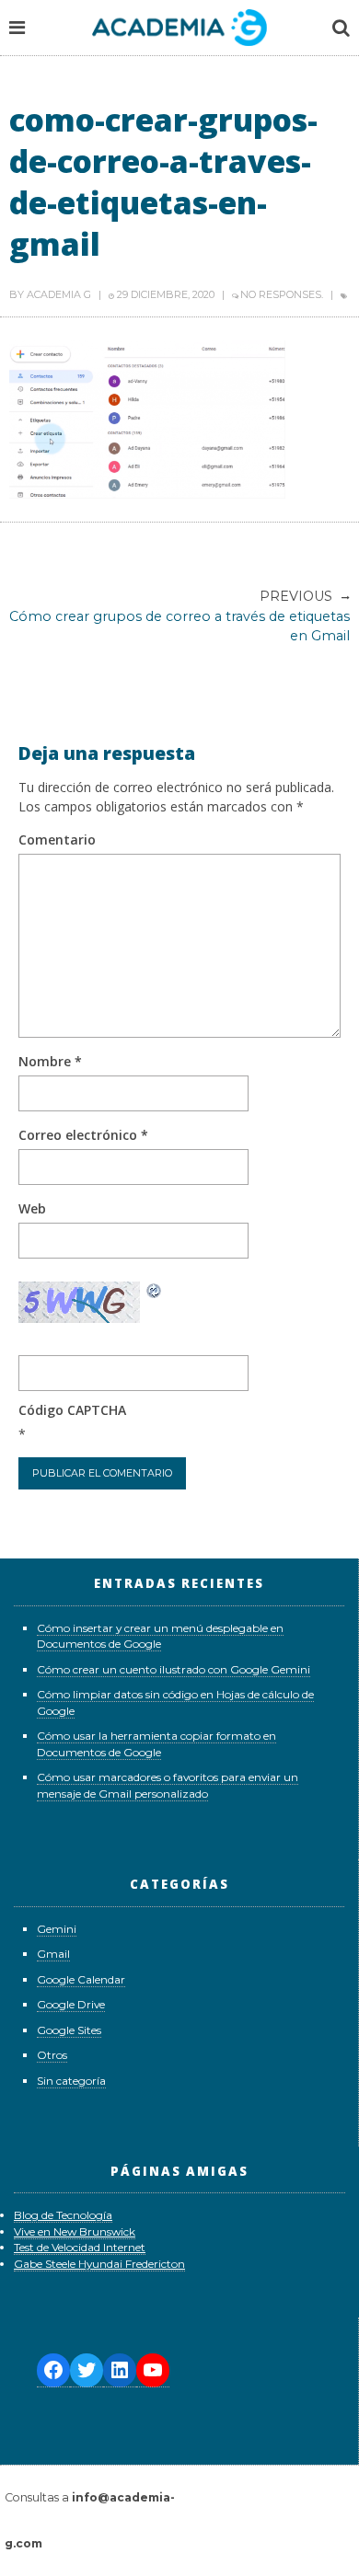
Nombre (50, 1061)
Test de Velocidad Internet (80, 2247)
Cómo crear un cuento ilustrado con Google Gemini (174, 1669)
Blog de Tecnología (63, 2215)
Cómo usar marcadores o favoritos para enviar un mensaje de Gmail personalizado (168, 1785)
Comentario (57, 839)
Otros (52, 2055)
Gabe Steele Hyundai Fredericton (99, 2264)
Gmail (53, 1954)
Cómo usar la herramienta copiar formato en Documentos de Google (156, 1744)
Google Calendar (81, 1979)
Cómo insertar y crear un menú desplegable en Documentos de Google (160, 1636)
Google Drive (71, 2004)
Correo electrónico (83, 1135)
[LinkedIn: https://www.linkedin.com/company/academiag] (120, 2370)
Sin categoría (71, 2081)
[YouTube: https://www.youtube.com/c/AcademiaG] (153, 2370)
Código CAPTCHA (72, 1410)
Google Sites (69, 2030)
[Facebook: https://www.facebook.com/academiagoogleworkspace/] (53, 2370)
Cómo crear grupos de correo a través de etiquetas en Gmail (179, 616)
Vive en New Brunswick (75, 2231)
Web (32, 1208)
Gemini (57, 1929)
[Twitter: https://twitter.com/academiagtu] (87, 2370)
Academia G (59, 294)
